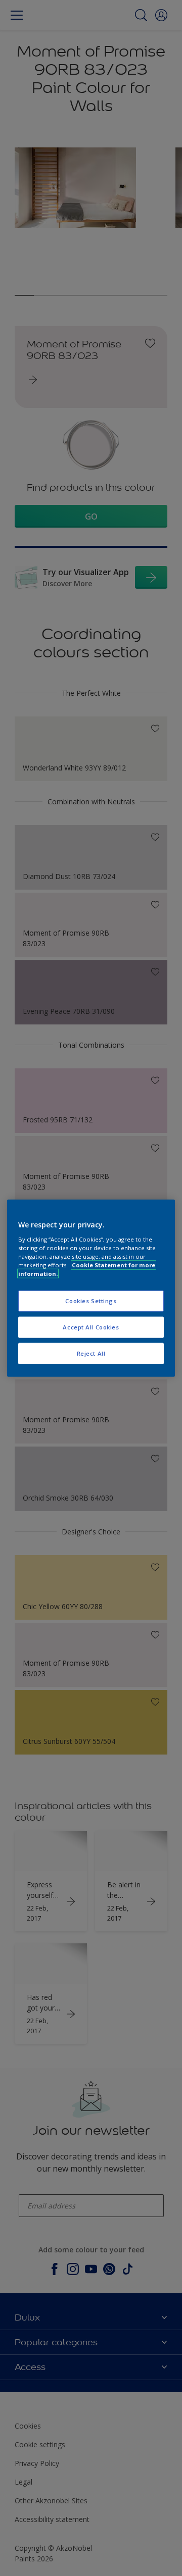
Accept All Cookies (91, 1327)
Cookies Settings (91, 1301)
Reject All (91, 1353)
